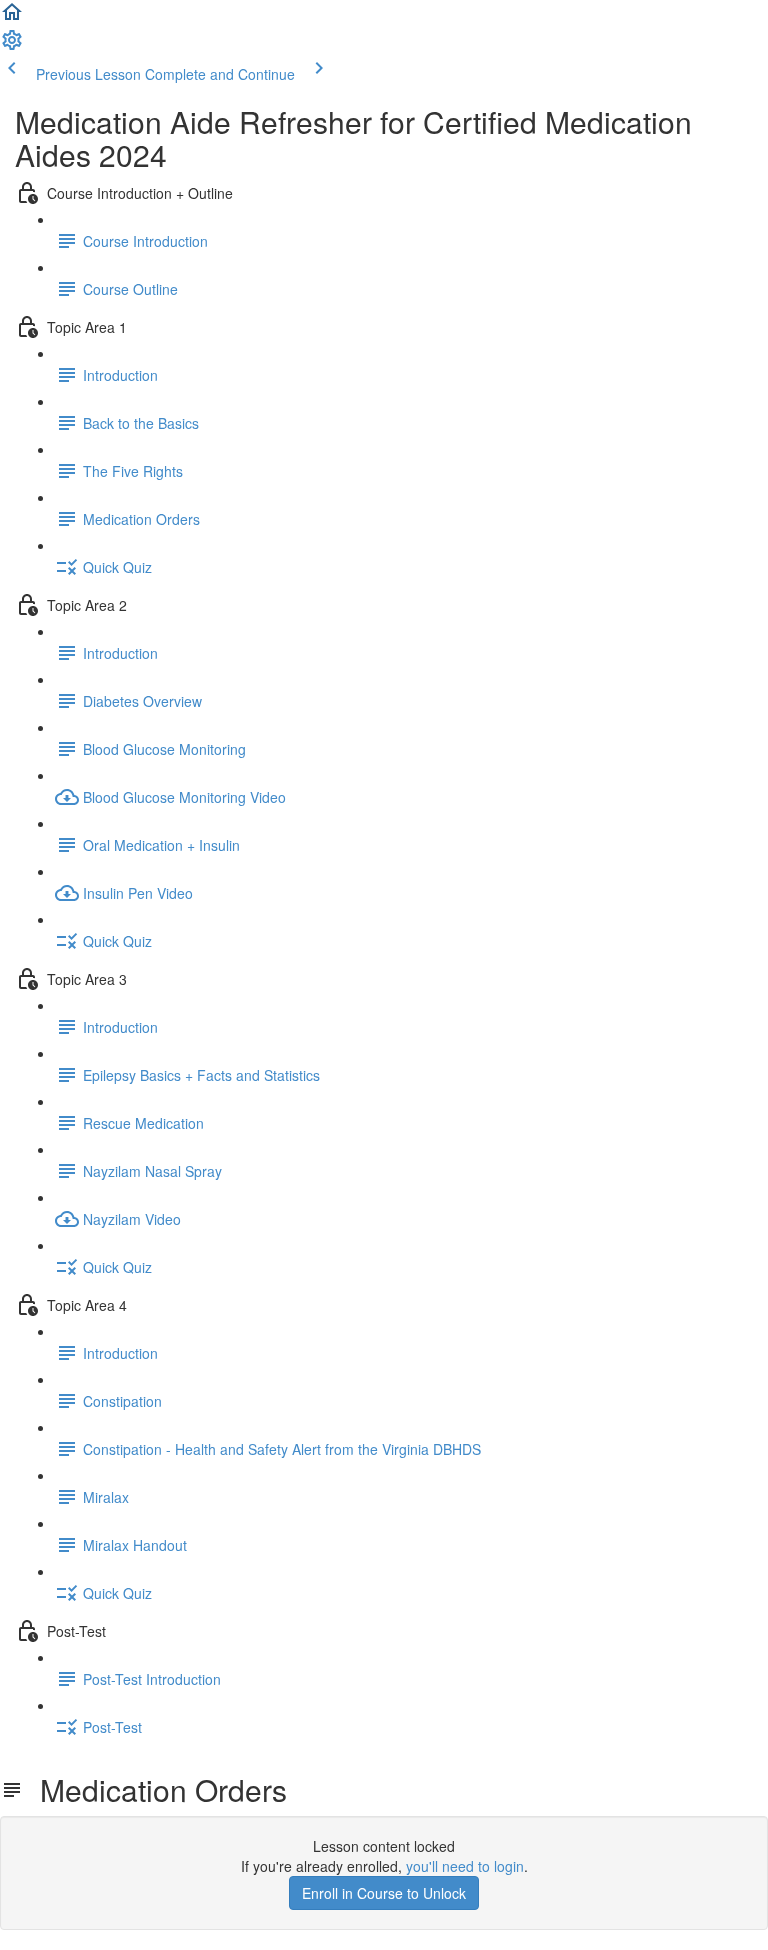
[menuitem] (12, 46)
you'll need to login (465, 1866)
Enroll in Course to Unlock (384, 1893)
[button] (12, 18)
